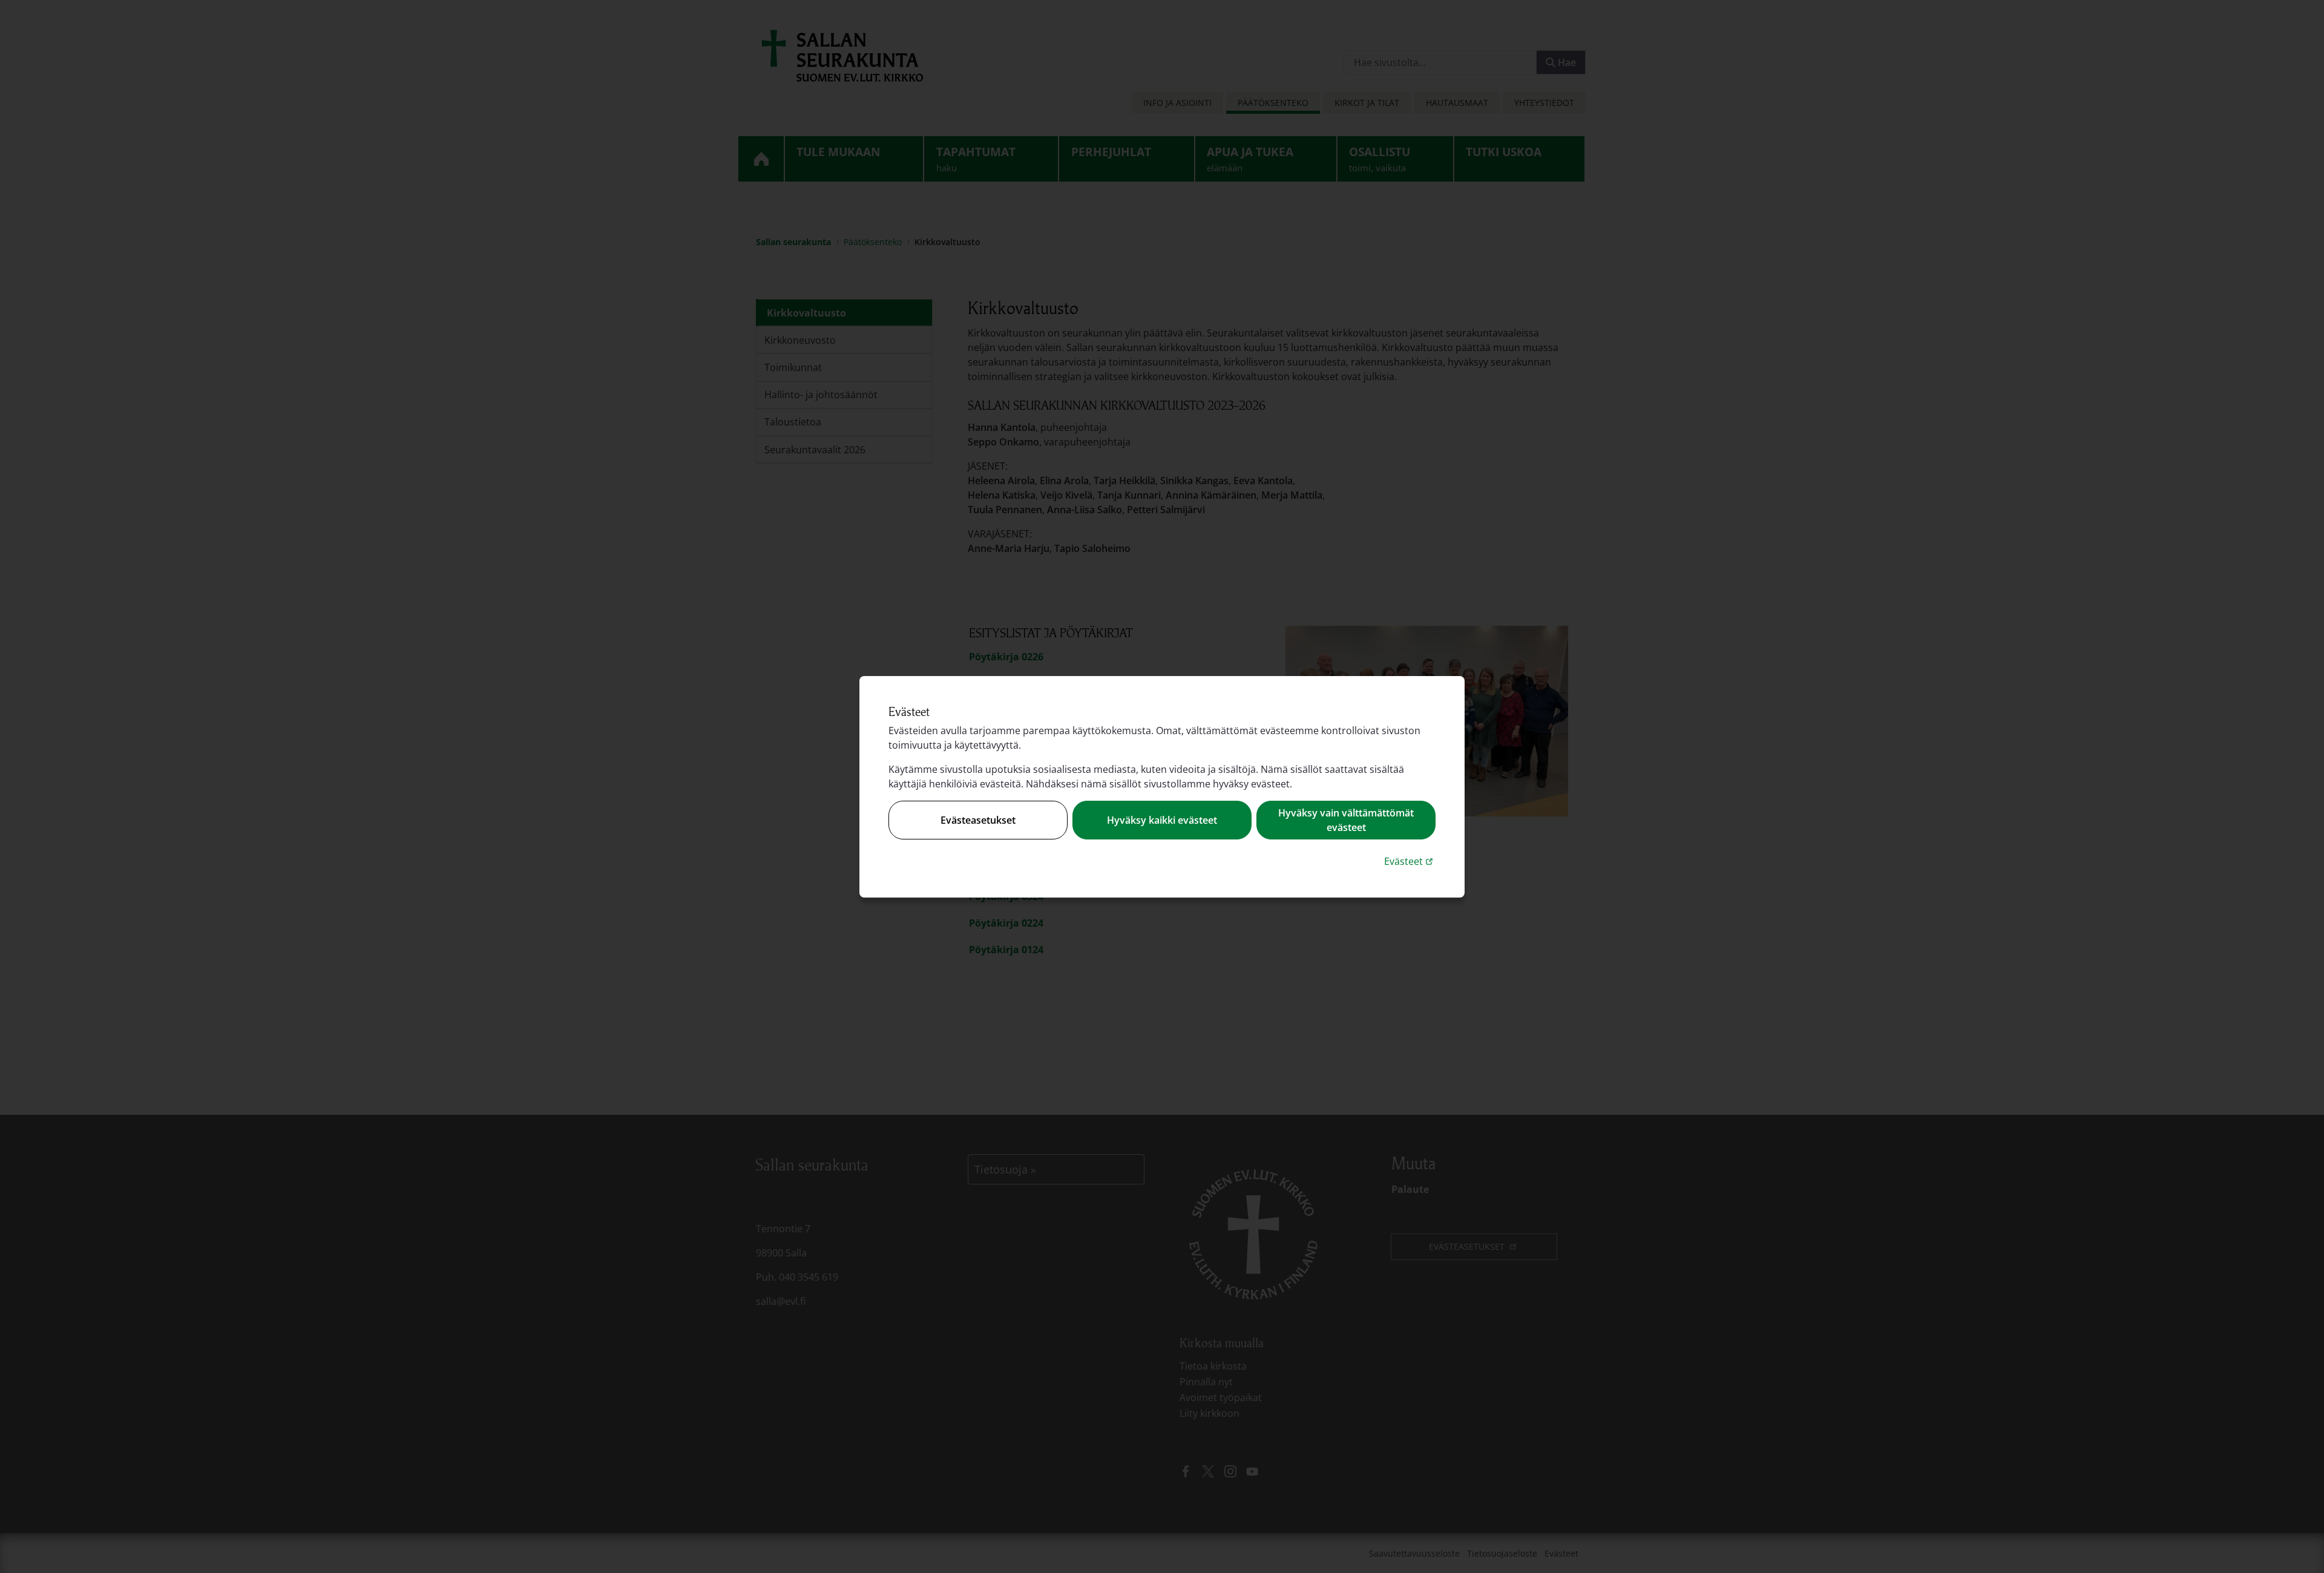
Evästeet (1410, 861)
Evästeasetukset (978, 820)
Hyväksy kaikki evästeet (1162, 820)
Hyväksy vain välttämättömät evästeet (1346, 820)
